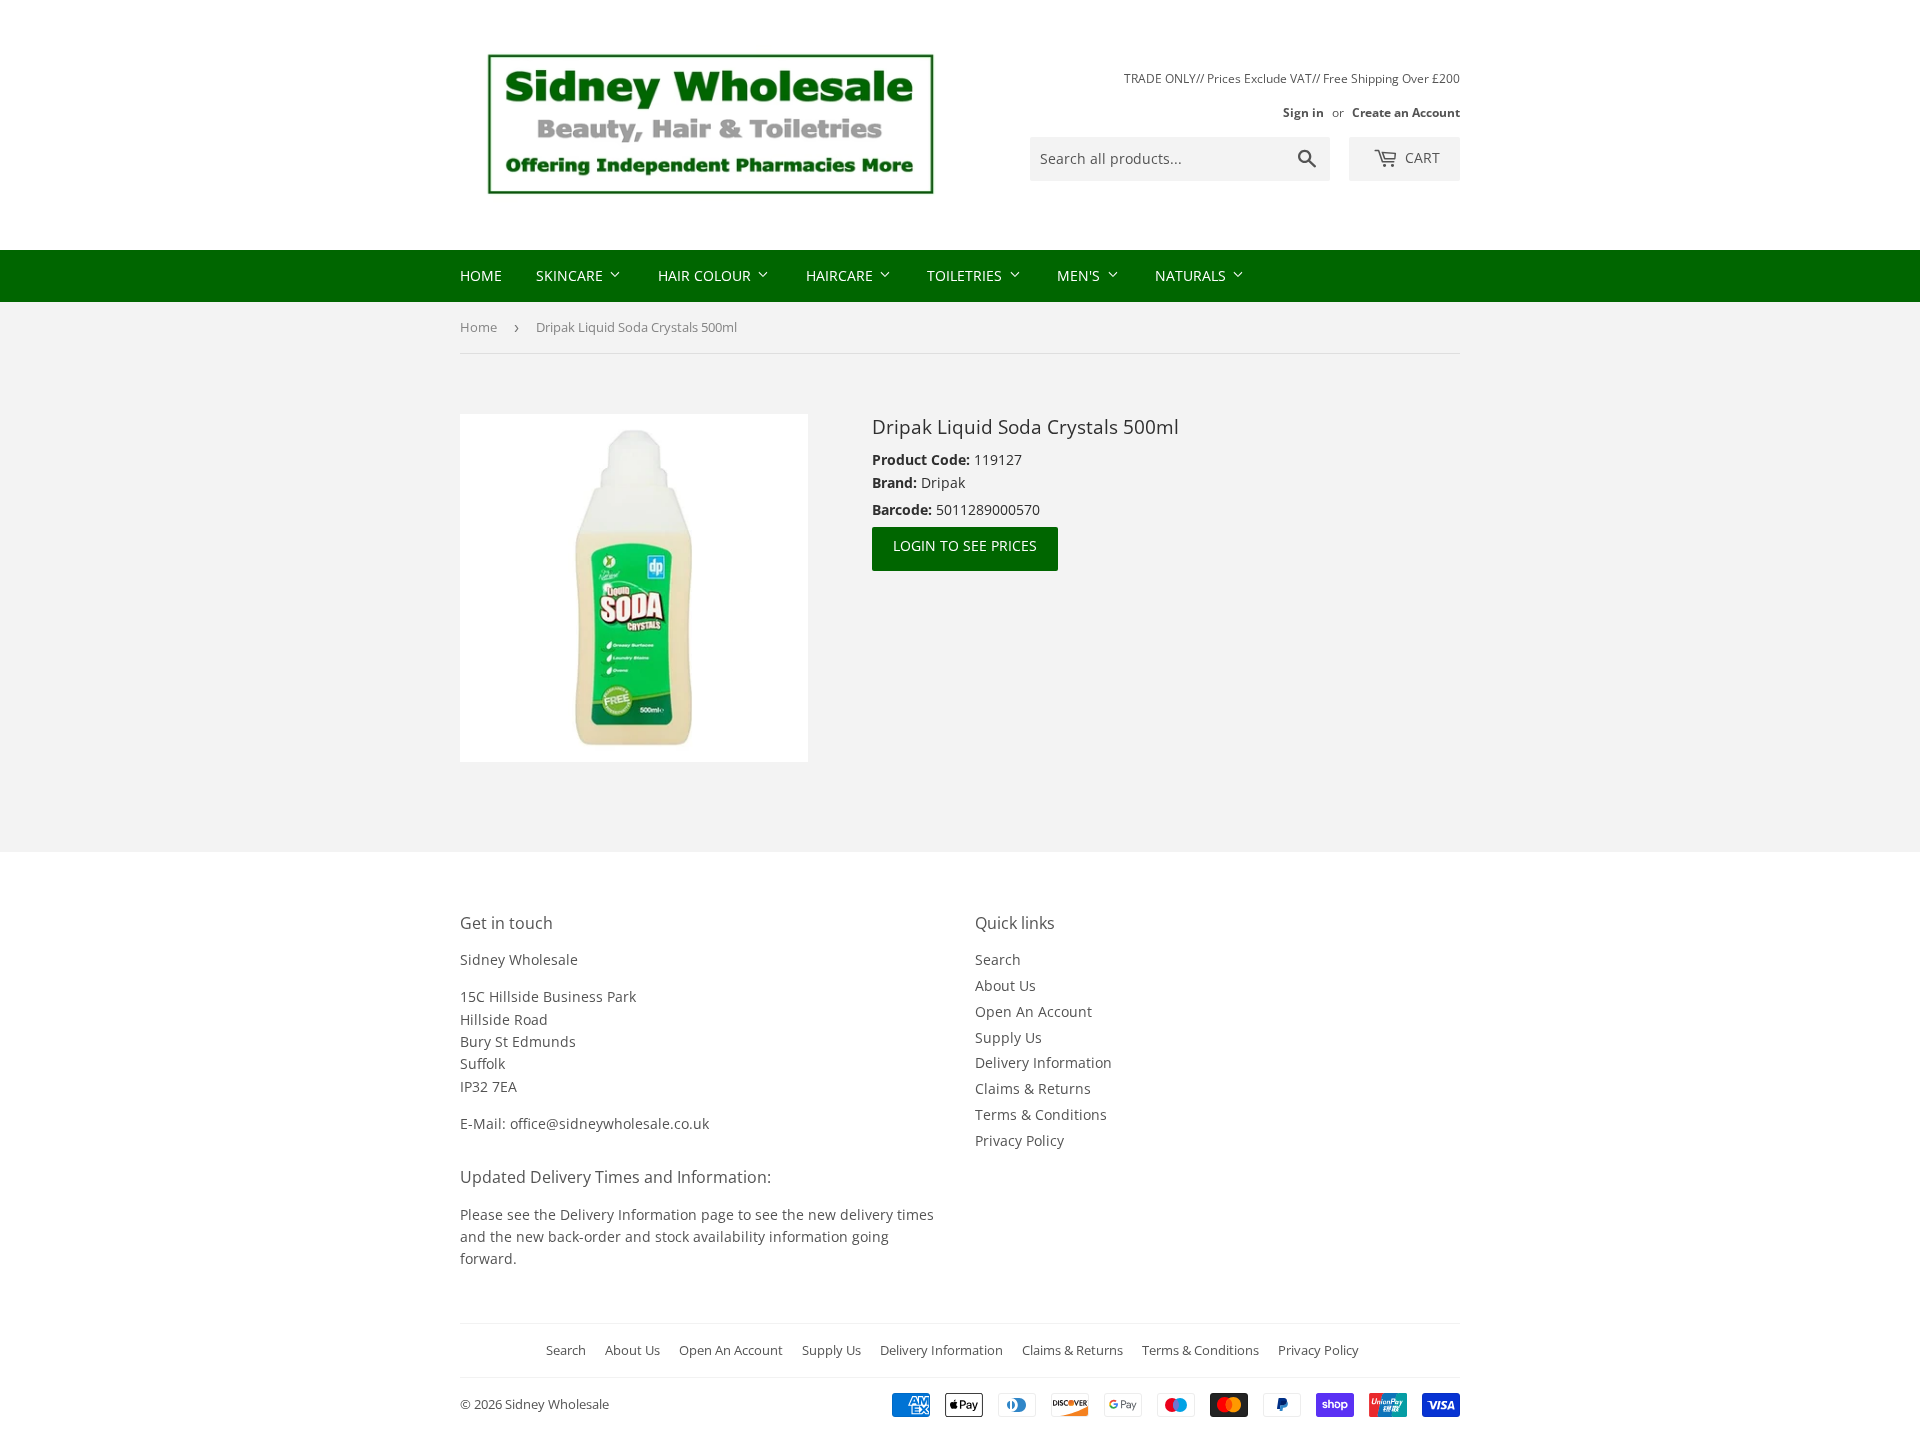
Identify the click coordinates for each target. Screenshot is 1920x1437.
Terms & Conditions (1041, 1114)
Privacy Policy (1019, 1140)
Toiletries (966, 275)
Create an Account (1406, 112)
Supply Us (1008, 1037)
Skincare (571, 275)
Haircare (841, 275)
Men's (1080, 275)
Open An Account (1033, 1011)
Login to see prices (965, 545)
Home (481, 275)
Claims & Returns (1033, 1088)
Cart (1420, 157)
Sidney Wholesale (557, 1404)
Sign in (1303, 112)
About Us (1005, 985)
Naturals (1192, 275)
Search (998, 959)
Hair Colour (706, 275)
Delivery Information (1043, 1062)
